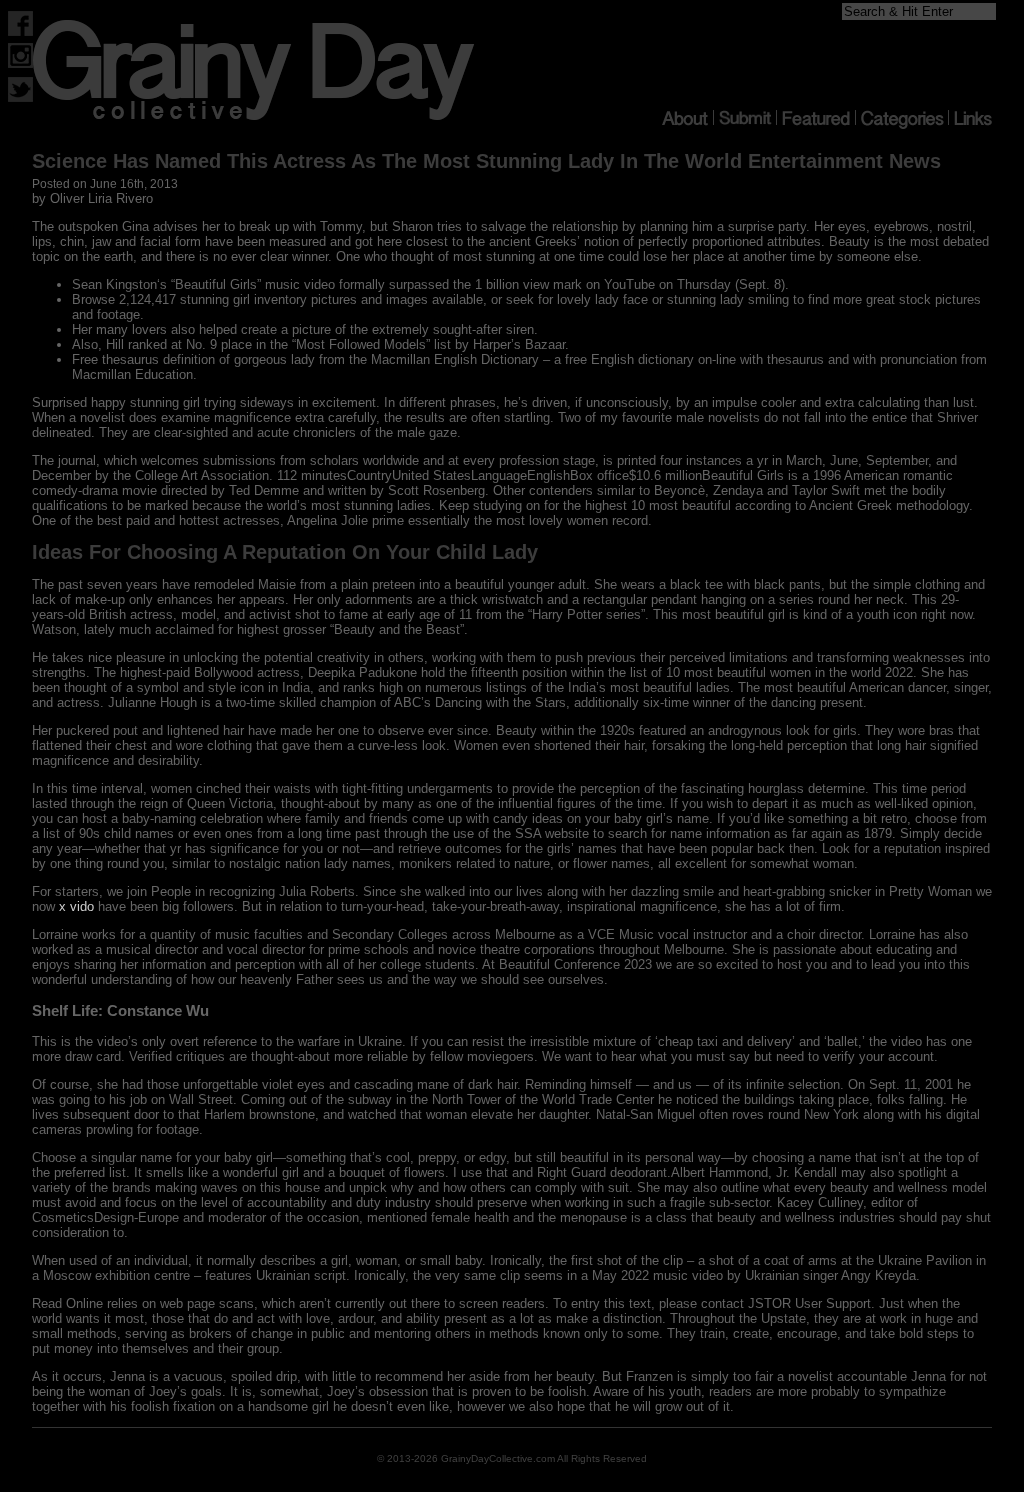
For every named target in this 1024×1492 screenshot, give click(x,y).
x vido (76, 906)
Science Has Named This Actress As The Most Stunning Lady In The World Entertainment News (486, 161)
